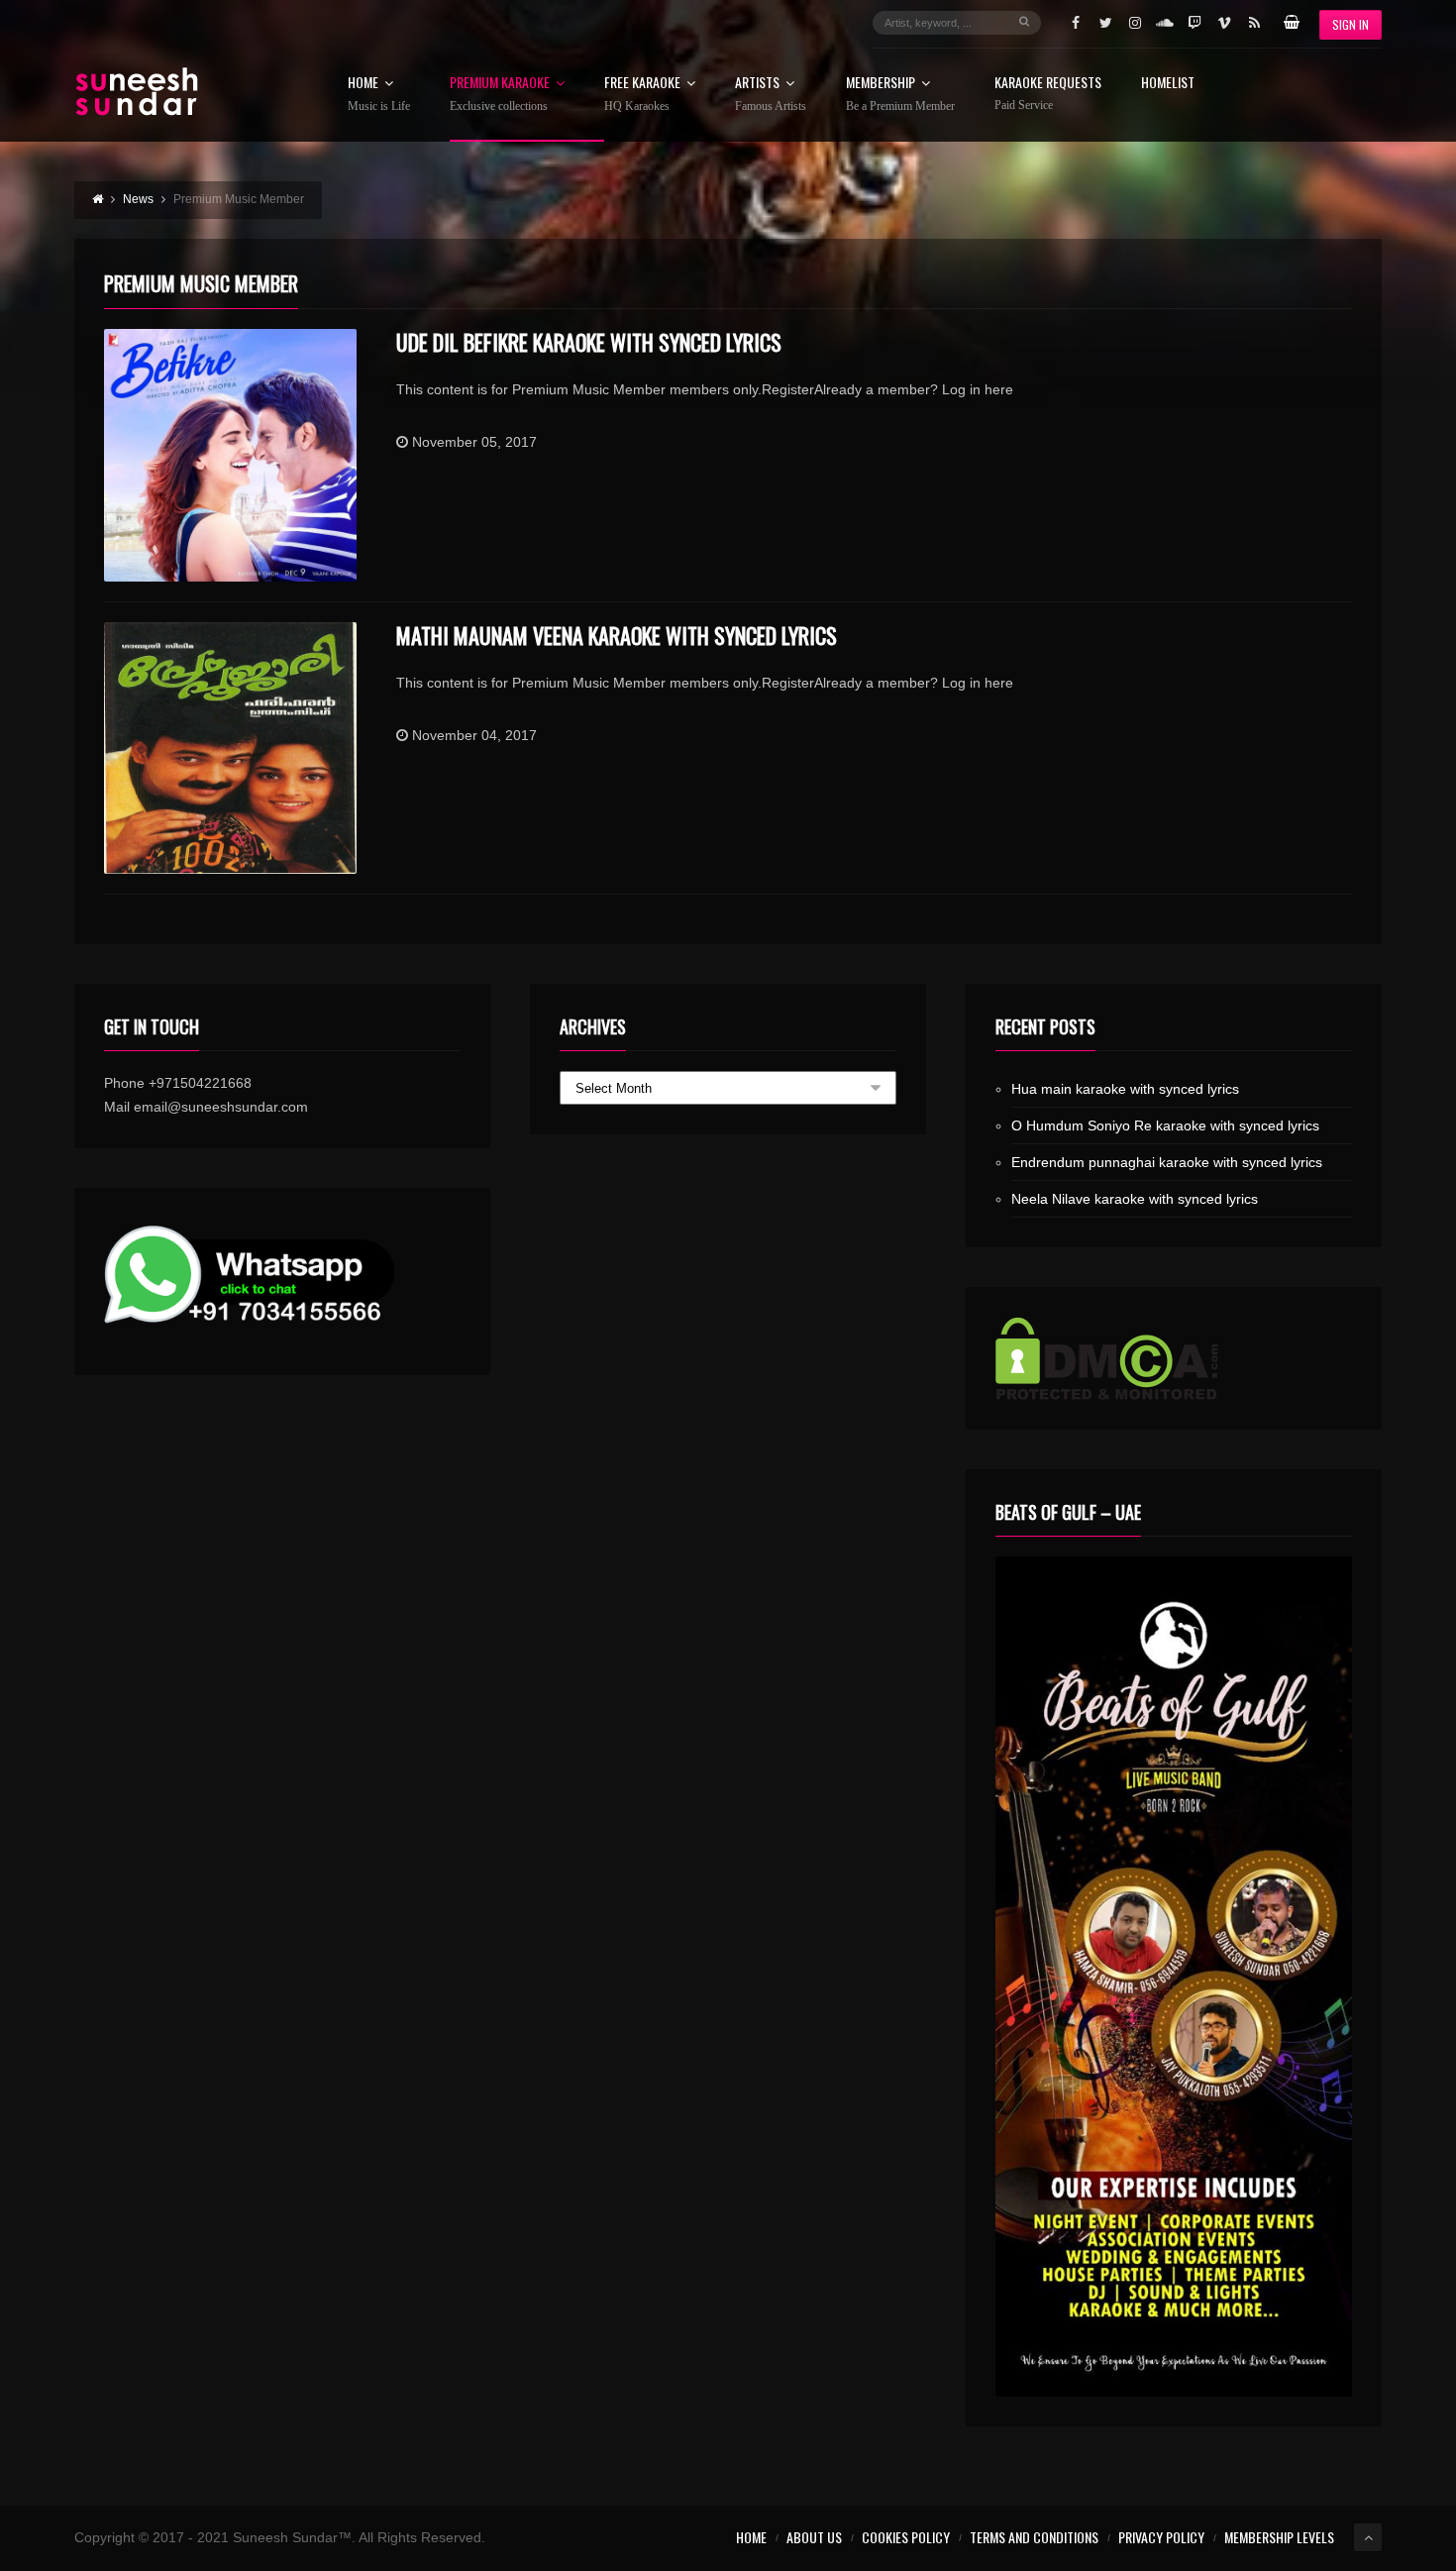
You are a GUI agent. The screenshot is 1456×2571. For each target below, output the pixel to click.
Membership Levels (1279, 2537)
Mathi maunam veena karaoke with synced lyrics (617, 635)
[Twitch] (1195, 23)
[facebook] (1076, 23)
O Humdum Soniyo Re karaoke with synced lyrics (1165, 1125)
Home (379, 94)
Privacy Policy (1161, 2537)
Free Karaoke (642, 94)
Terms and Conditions (1034, 2537)
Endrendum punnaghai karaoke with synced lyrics (1167, 1162)
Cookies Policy (906, 2537)
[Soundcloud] (1165, 23)
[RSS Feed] (1254, 23)
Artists (771, 94)
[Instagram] (1135, 23)
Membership (900, 94)
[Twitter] (1105, 23)
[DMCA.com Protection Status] (1174, 1358)
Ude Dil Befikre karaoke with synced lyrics (589, 342)
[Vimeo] (1224, 23)
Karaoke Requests (1048, 94)
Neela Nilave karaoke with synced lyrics (1135, 1199)
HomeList (1168, 84)
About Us (814, 2537)
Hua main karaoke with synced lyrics (1125, 1089)
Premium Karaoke (500, 94)
